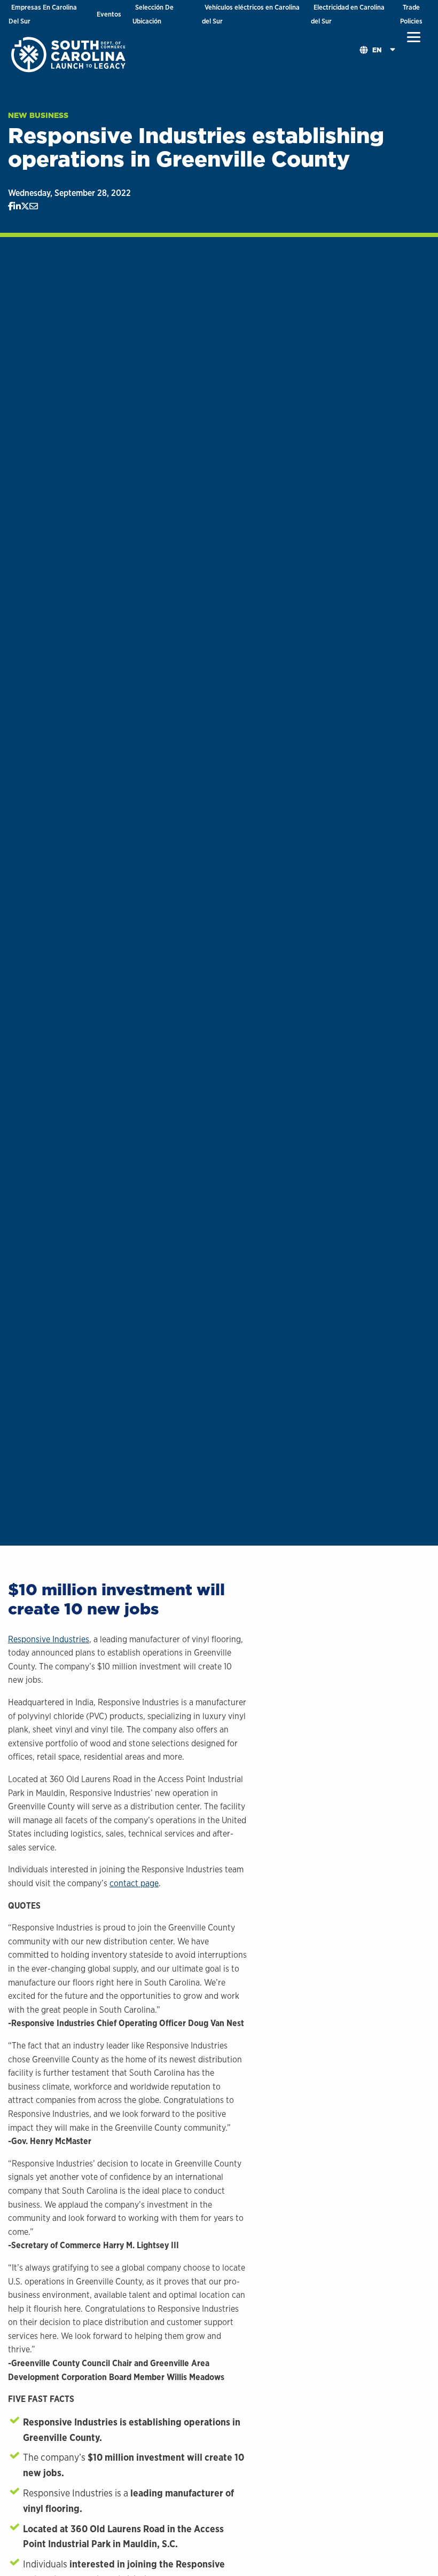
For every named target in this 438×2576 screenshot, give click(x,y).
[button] (414, 37)
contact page (134, 1883)
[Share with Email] (34, 207)
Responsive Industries (49, 1639)
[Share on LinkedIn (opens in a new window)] (17, 207)
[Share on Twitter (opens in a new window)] (25, 207)
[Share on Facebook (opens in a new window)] (11, 207)
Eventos (109, 14)
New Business (38, 115)
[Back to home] (69, 54)
